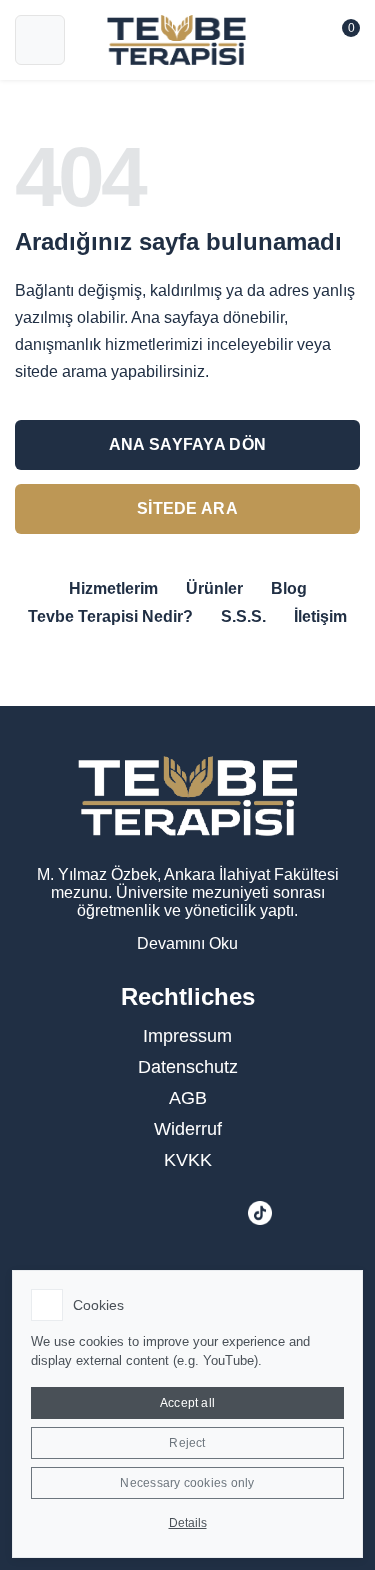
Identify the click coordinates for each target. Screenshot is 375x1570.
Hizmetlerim (113, 588)
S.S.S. (243, 616)
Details (188, 1523)
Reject (187, 1443)
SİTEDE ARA (187, 508)
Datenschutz (188, 1067)
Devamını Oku (187, 943)
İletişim (320, 616)
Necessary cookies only (187, 1483)
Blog (289, 588)
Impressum (187, 1036)
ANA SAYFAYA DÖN (188, 444)
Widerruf (188, 1129)
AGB (188, 1098)
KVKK (188, 1160)
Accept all (187, 1403)
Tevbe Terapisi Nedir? (110, 616)
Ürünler (214, 588)
